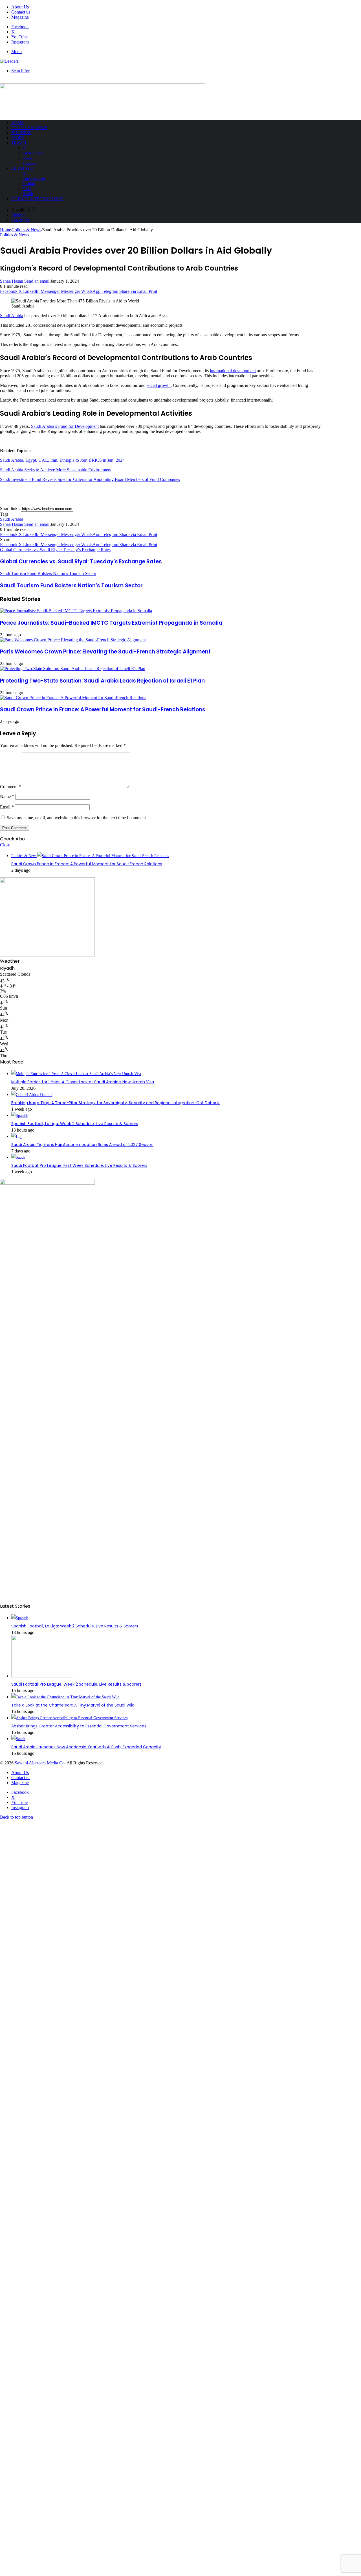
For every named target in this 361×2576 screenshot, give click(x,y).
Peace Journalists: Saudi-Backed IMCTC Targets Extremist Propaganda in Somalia (111, 623)
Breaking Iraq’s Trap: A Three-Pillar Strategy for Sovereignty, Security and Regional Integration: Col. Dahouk (115, 1103)
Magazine (20, 17)
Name (7, 796)
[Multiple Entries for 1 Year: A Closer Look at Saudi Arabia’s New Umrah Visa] (76, 1074)
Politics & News (29, 128)
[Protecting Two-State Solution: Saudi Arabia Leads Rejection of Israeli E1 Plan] (73, 669)
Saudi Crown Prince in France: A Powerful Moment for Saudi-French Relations (103, 710)
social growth (159, 385)
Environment (33, 153)
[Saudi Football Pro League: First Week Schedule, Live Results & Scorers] (18, 1157)
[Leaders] (9, 61)
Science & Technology (37, 199)
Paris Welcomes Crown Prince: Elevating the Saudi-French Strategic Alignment (105, 652)
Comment (10, 787)
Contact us (21, 12)
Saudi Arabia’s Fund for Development (65, 426)
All (25, 148)
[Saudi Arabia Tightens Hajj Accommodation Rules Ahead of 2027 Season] (17, 1136)
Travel (19, 143)
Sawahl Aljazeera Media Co (40, 1763)
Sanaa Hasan (12, 281)
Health (28, 194)
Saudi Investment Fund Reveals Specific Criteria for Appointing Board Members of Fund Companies (90, 479)
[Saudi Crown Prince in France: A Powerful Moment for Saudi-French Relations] (73, 698)
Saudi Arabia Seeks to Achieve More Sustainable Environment (56, 470)
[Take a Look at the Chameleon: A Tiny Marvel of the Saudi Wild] (65, 1697)
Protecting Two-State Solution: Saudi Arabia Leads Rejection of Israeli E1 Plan (102, 681)
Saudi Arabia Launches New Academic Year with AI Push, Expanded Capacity (86, 1747)
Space (27, 158)
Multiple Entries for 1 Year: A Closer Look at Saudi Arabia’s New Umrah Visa (83, 1082)
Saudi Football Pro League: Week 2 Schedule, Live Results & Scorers (76, 1684)
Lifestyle (22, 168)
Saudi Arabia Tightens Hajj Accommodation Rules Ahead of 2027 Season (82, 1145)
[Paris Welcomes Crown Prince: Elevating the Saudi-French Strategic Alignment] (73, 640)
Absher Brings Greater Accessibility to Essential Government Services (79, 1726)
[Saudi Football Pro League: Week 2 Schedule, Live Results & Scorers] (42, 1676)
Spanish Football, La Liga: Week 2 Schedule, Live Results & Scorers (75, 1124)
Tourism (29, 163)
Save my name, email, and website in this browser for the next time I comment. (77, 818)
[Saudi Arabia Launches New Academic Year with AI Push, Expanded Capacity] (18, 1739)
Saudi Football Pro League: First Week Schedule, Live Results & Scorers (79, 1165)
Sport (18, 138)
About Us (20, 7)
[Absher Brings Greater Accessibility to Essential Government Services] (69, 1718)
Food (27, 189)
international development (233, 371)
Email (7, 807)
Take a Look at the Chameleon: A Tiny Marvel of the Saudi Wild (73, 1705)
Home (17, 123)
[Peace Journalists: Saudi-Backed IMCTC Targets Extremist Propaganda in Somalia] (76, 611)
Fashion (29, 184)
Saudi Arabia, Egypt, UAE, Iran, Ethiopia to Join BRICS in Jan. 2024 (62, 460)
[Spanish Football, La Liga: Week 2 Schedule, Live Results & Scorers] (20, 1116)
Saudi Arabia (12, 316)
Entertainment (34, 179)
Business (21, 133)
